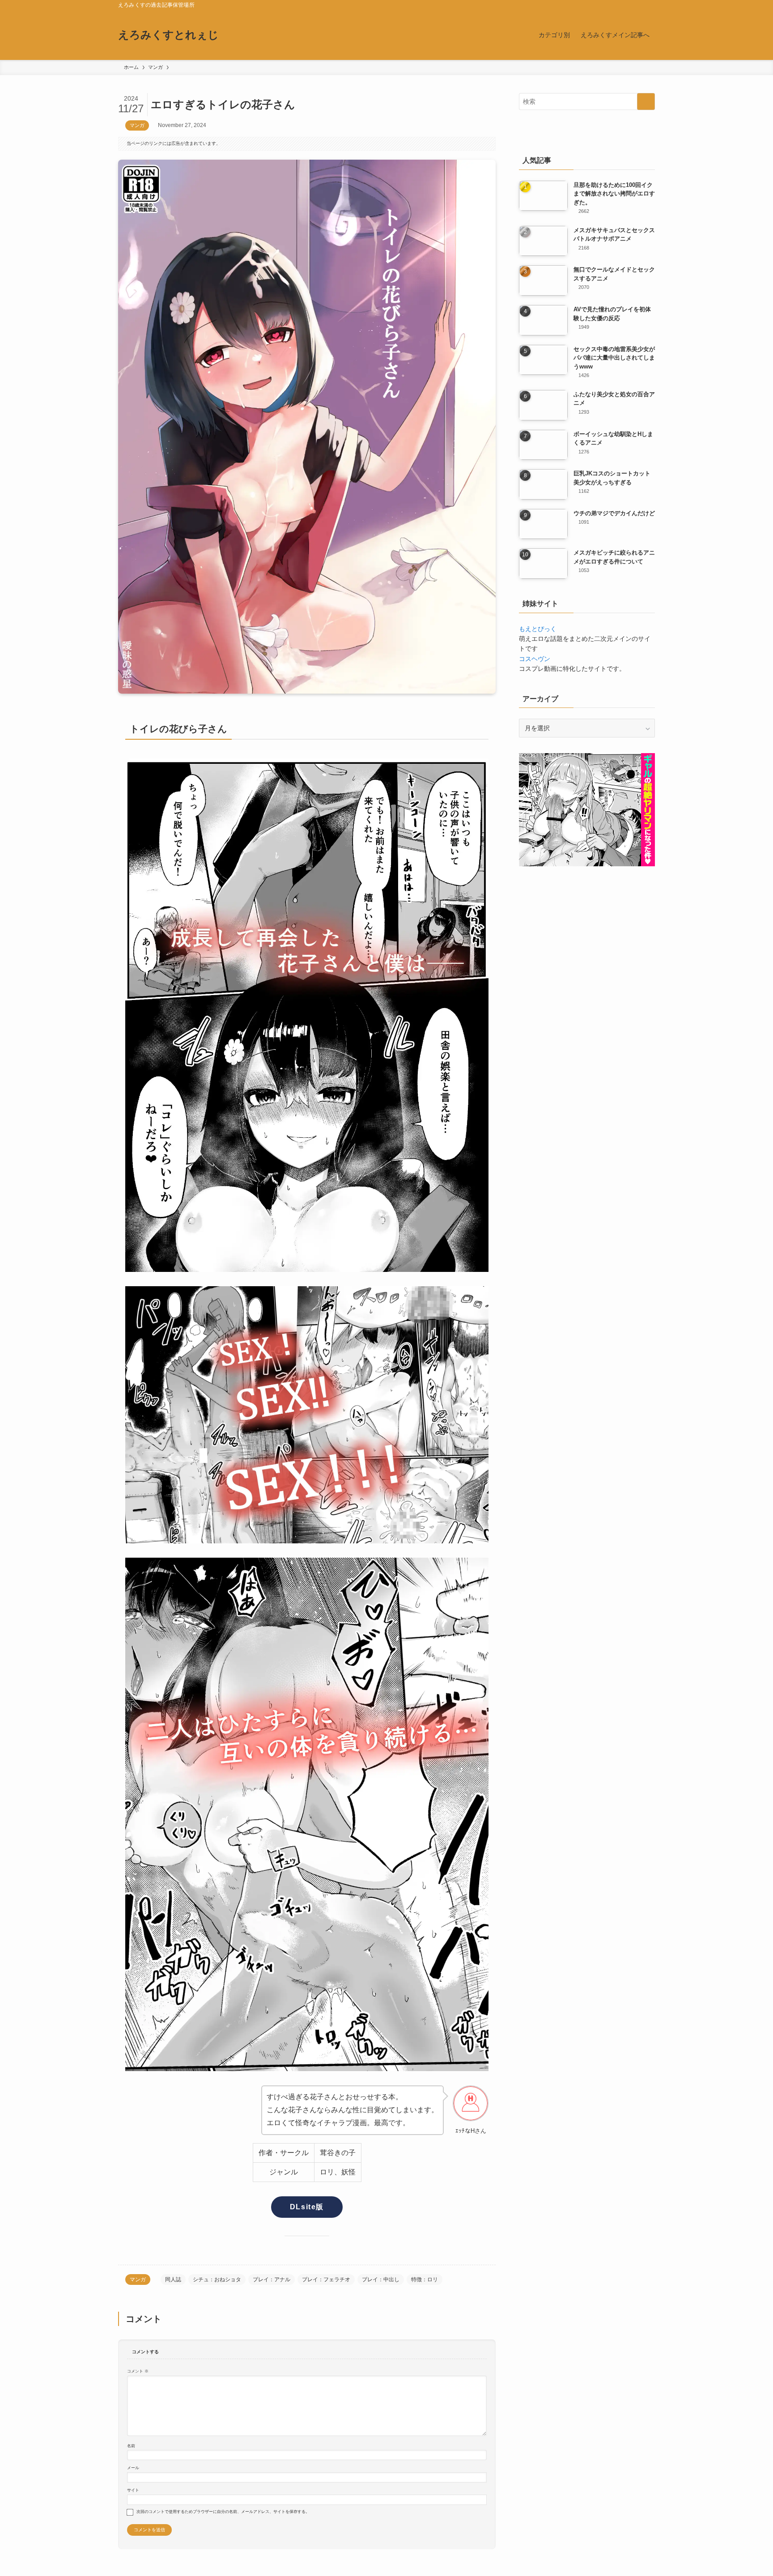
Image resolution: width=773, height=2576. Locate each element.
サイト (133, 2490)
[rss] (637, 5)
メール (133, 2468)
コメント (138, 2371)
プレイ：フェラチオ (326, 2279)
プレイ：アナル (272, 2279)
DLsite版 (307, 2207)
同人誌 (173, 2279)
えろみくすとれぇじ (168, 35)
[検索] (649, 5)
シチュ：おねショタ (217, 2279)
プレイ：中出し (381, 2279)
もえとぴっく (538, 629)
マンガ (137, 125)
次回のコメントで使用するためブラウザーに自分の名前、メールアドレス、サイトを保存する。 (223, 2512)
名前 (131, 2446)
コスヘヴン (535, 659)
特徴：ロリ (425, 2279)
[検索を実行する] (646, 102)
